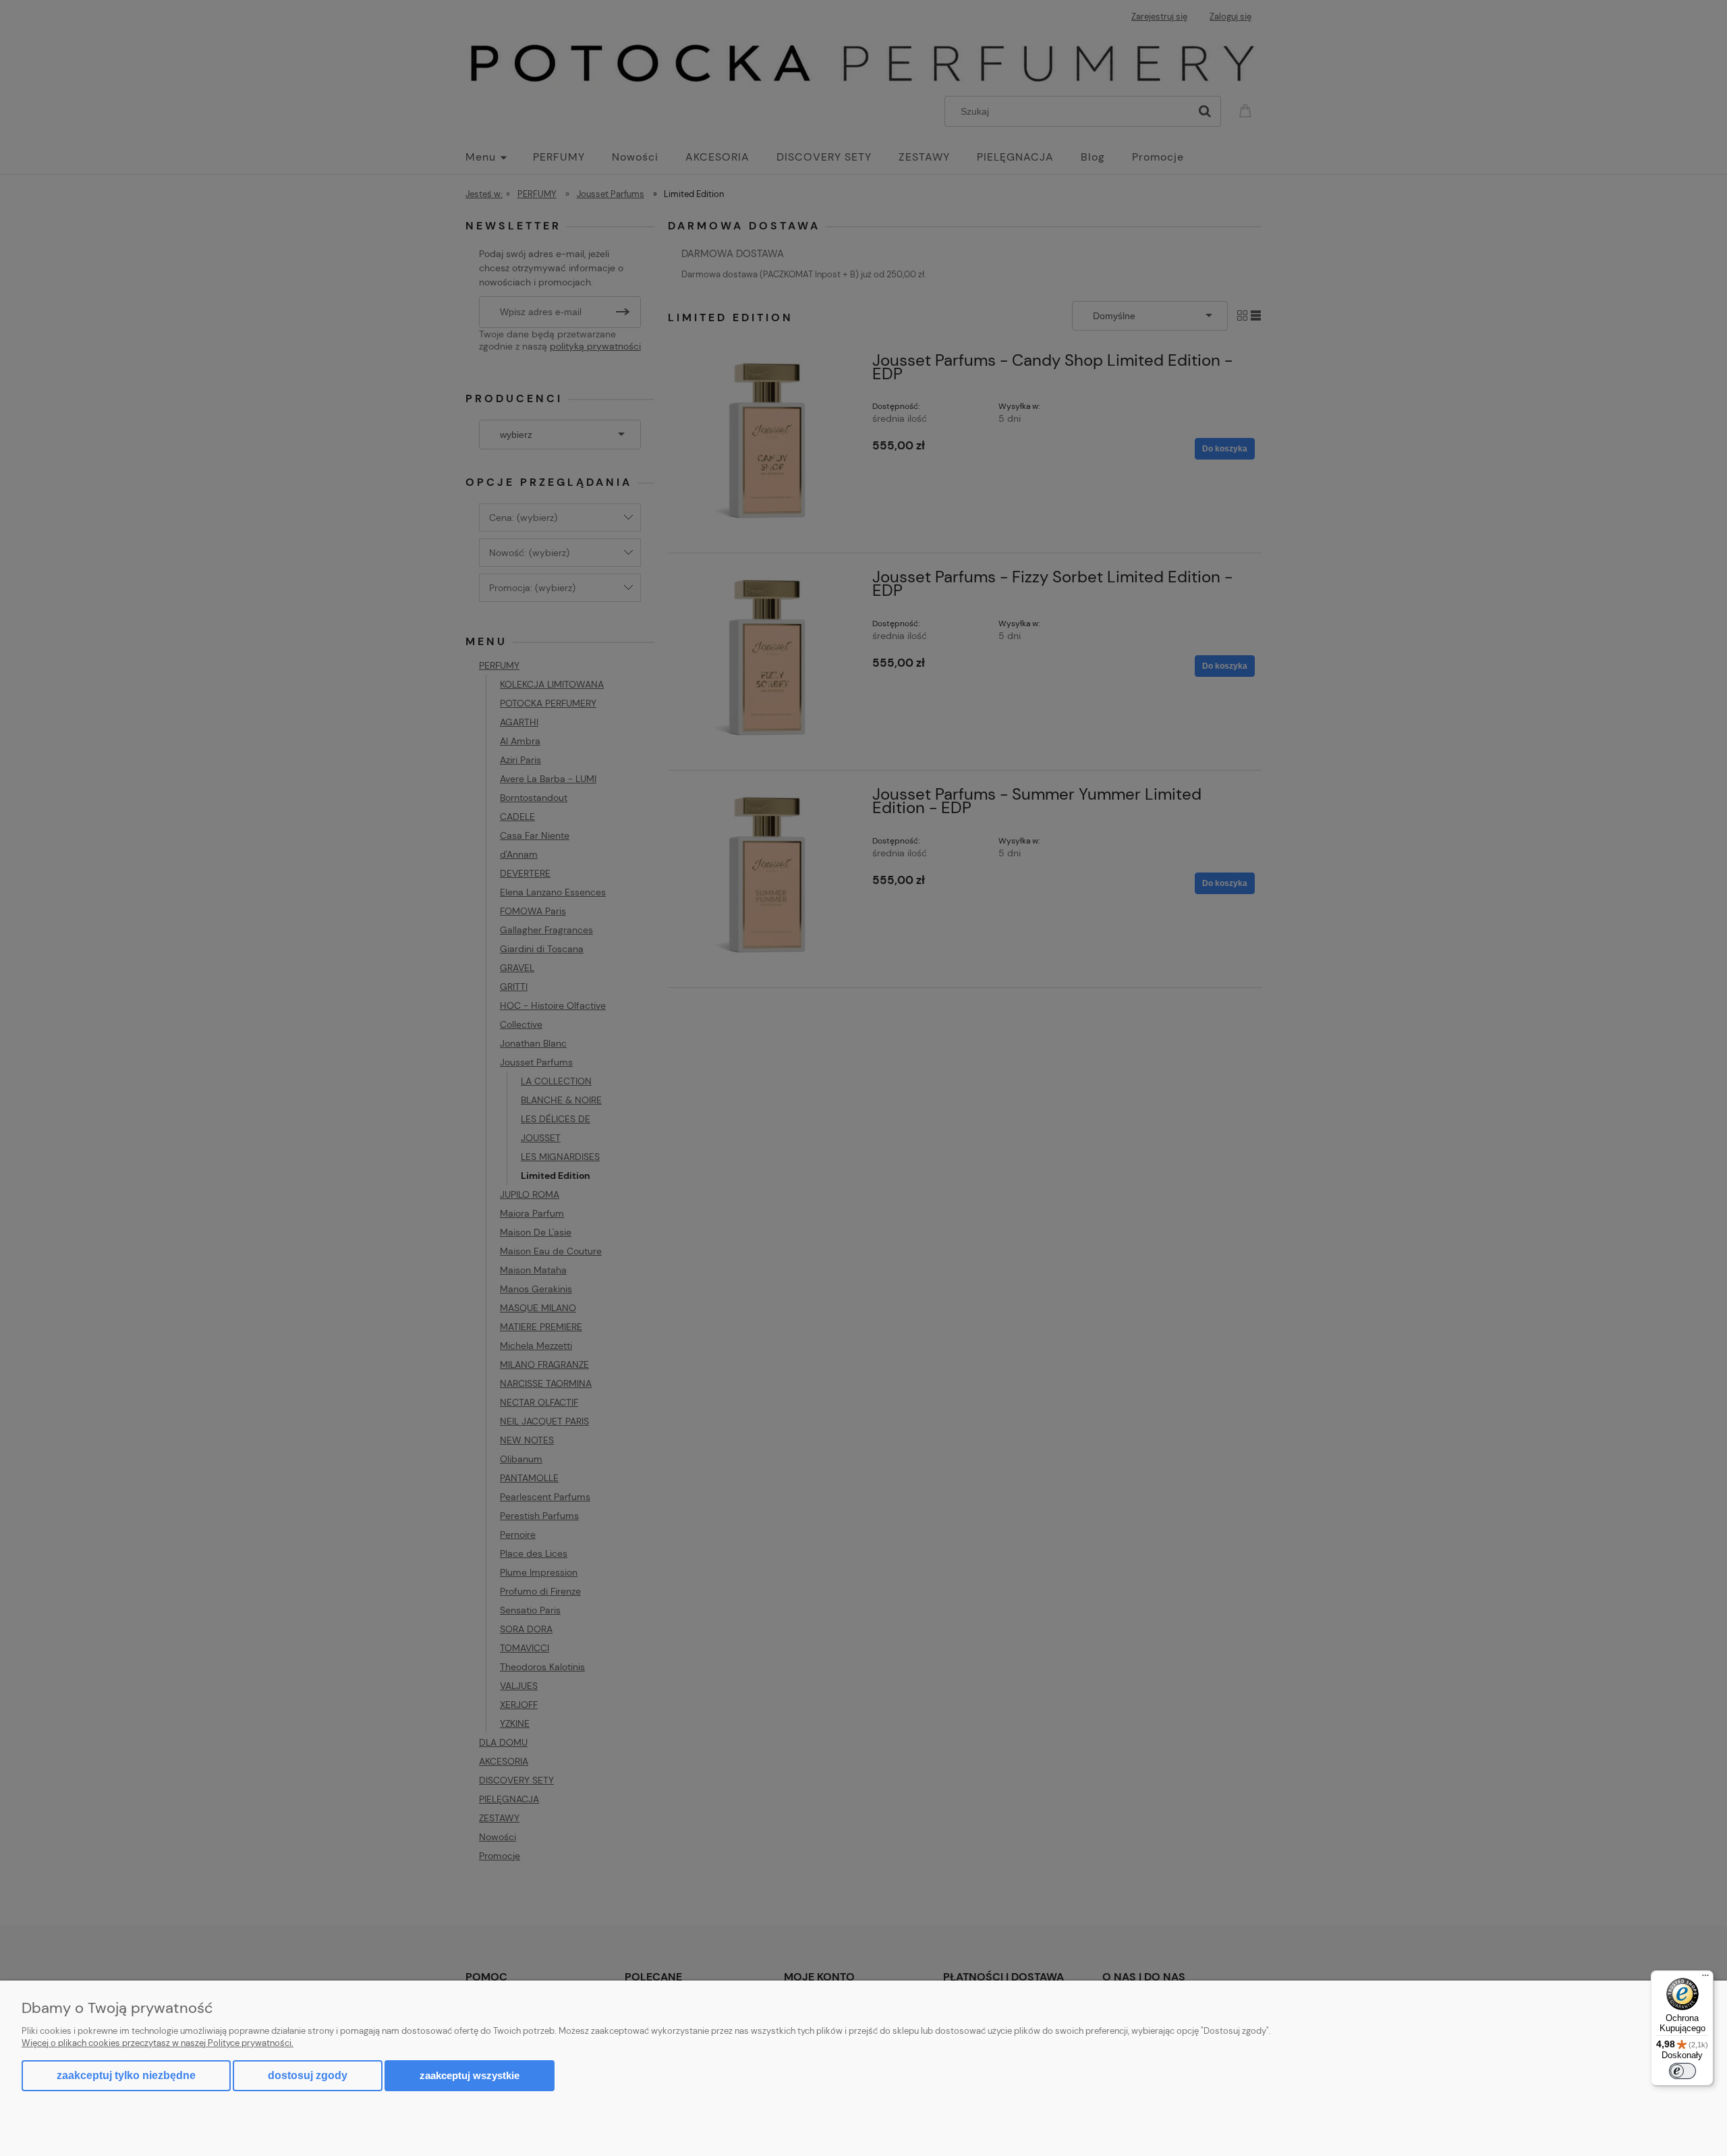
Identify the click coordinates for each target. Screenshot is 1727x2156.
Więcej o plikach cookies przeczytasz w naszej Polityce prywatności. (158, 2043)
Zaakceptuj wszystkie (470, 2075)
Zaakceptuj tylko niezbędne (126, 2075)
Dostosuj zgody (308, 2075)
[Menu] (1705, 1979)
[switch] (1682, 2071)
